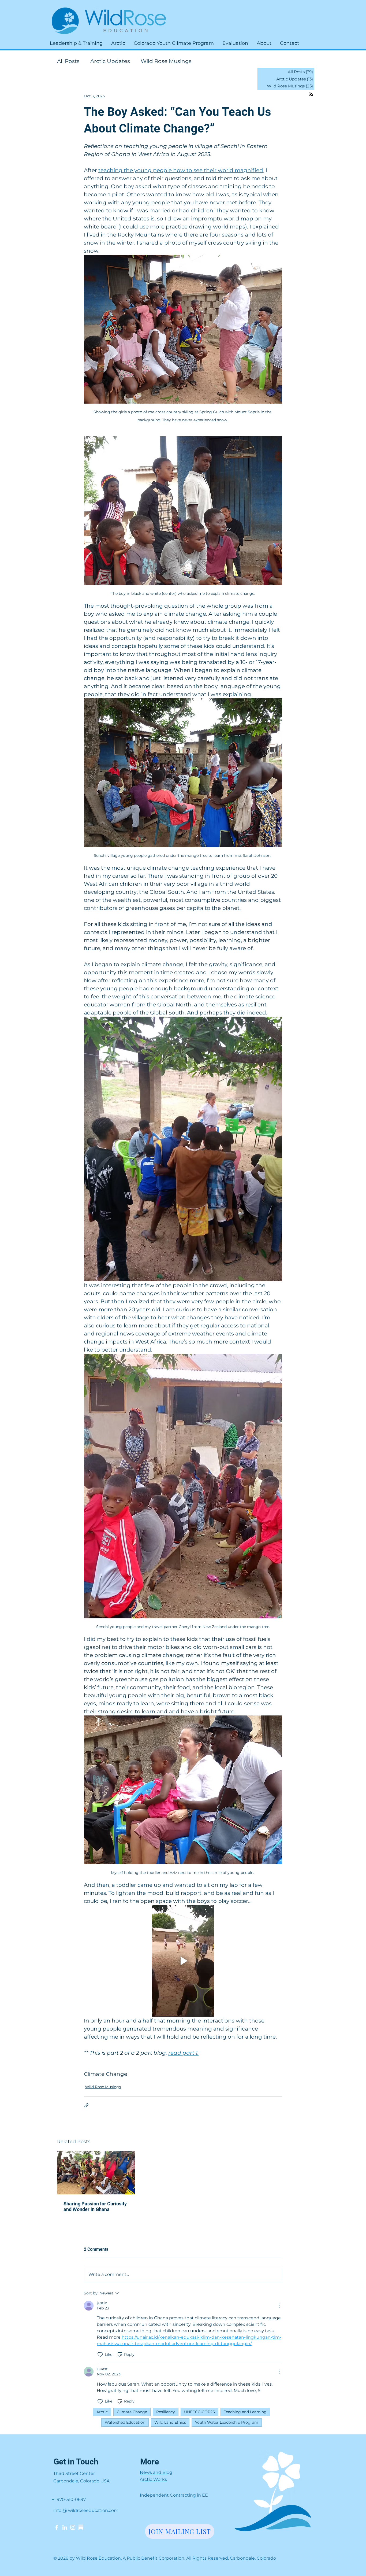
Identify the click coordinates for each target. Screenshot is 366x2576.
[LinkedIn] (65, 2527)
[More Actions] (279, 2306)
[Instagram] (73, 2527)
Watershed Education (125, 2422)
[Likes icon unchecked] (100, 2354)
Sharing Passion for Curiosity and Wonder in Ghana (95, 2206)
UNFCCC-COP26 (199, 2412)
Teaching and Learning (245, 2412)
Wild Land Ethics (170, 2422)
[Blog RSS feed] (311, 95)
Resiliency (166, 2412)
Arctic (102, 2412)
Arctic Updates (110, 61)
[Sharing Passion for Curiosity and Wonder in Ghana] (96, 2173)
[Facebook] (57, 2527)
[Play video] (183, 1961)
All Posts (68, 61)
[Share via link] (86, 2105)
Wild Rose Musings (166, 61)
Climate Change (106, 2074)
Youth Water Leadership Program (227, 2422)
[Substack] (81, 2527)
